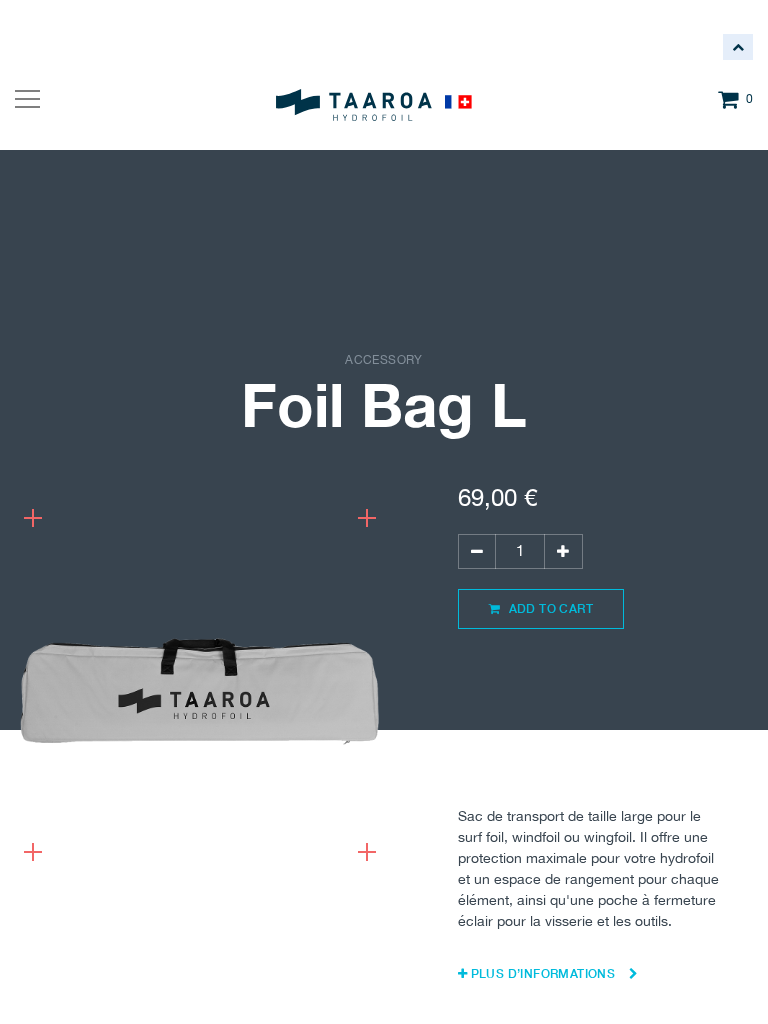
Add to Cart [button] (549, 608)
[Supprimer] (477, 551)
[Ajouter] (563, 551)
